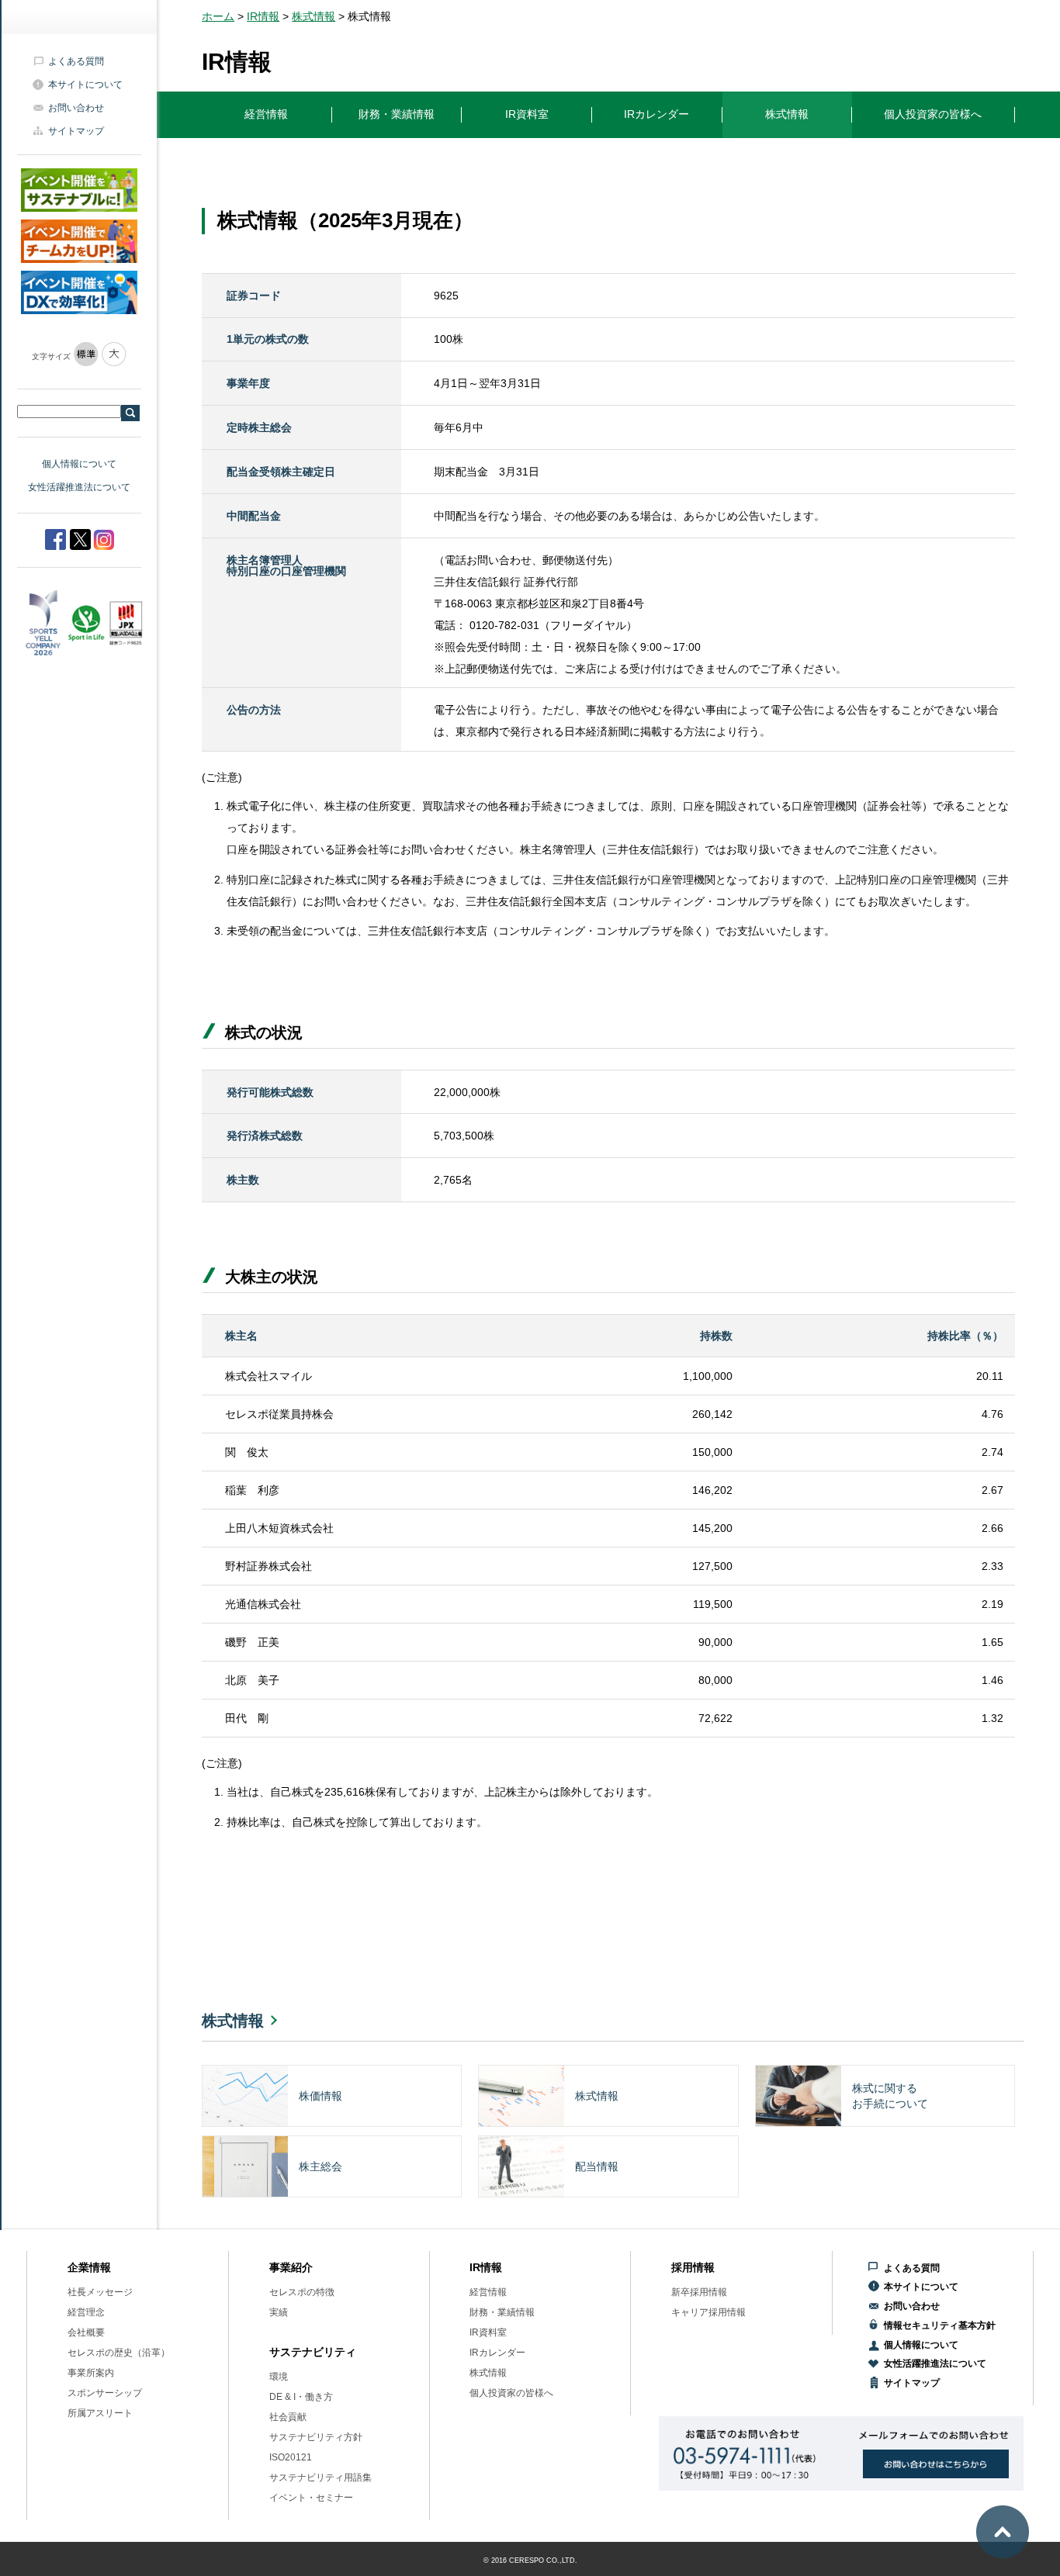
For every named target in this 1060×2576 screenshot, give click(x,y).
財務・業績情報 (502, 2312)
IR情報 (263, 16)
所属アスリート (100, 2413)
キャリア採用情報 (708, 2312)
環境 (279, 2377)
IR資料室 (488, 2332)
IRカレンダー (497, 2353)
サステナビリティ (313, 2352)
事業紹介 (291, 2267)
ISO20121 (291, 2457)
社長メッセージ (100, 2292)
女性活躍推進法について (79, 487)
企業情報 (89, 2267)
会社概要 (86, 2332)
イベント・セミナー (311, 2498)
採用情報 (693, 2267)
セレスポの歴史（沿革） (119, 2353)
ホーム (218, 16)
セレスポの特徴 (302, 2292)
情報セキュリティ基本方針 (940, 2325)
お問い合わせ (76, 108)
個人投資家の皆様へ (511, 2393)
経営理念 (86, 2312)
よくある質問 (76, 61)
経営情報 (488, 2292)
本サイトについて (85, 85)
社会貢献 (288, 2417)
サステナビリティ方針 (316, 2437)
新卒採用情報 (699, 2292)
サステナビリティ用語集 (320, 2477)
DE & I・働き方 (301, 2397)
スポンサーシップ (105, 2393)
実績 (279, 2312)
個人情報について (79, 464)
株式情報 (313, 16)
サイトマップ (76, 131)
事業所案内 (91, 2373)
